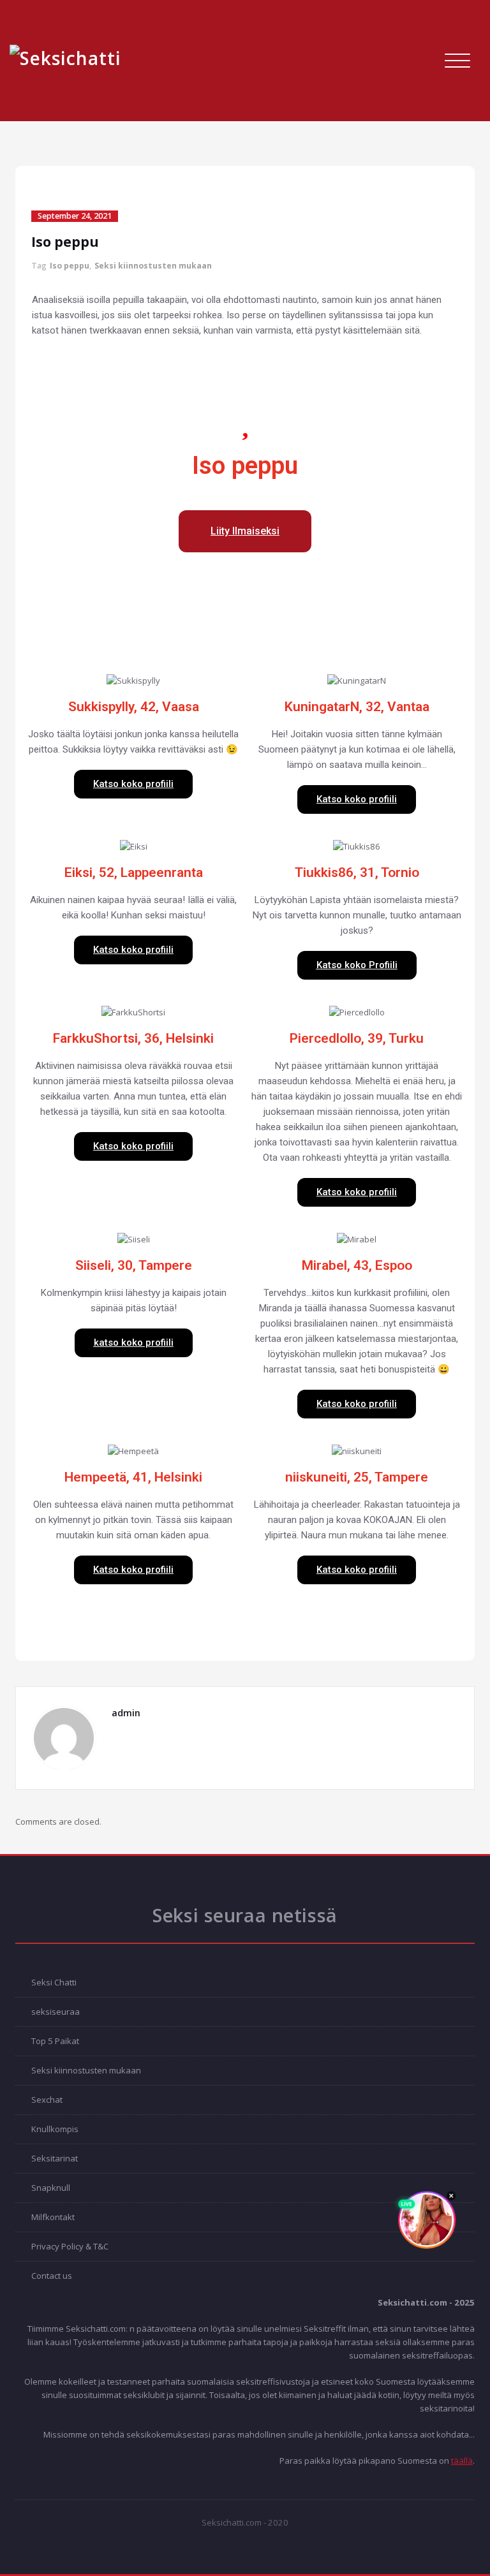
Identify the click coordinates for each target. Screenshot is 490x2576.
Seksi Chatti (54, 1982)
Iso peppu (70, 266)
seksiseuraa (56, 2012)
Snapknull (51, 2188)
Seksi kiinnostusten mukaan (153, 266)
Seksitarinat (55, 2158)
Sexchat (47, 2100)
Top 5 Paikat (55, 2041)
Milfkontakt (53, 2217)
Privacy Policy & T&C (70, 2246)
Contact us (52, 2276)
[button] (245, 531)
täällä (462, 2461)
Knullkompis (55, 2129)
